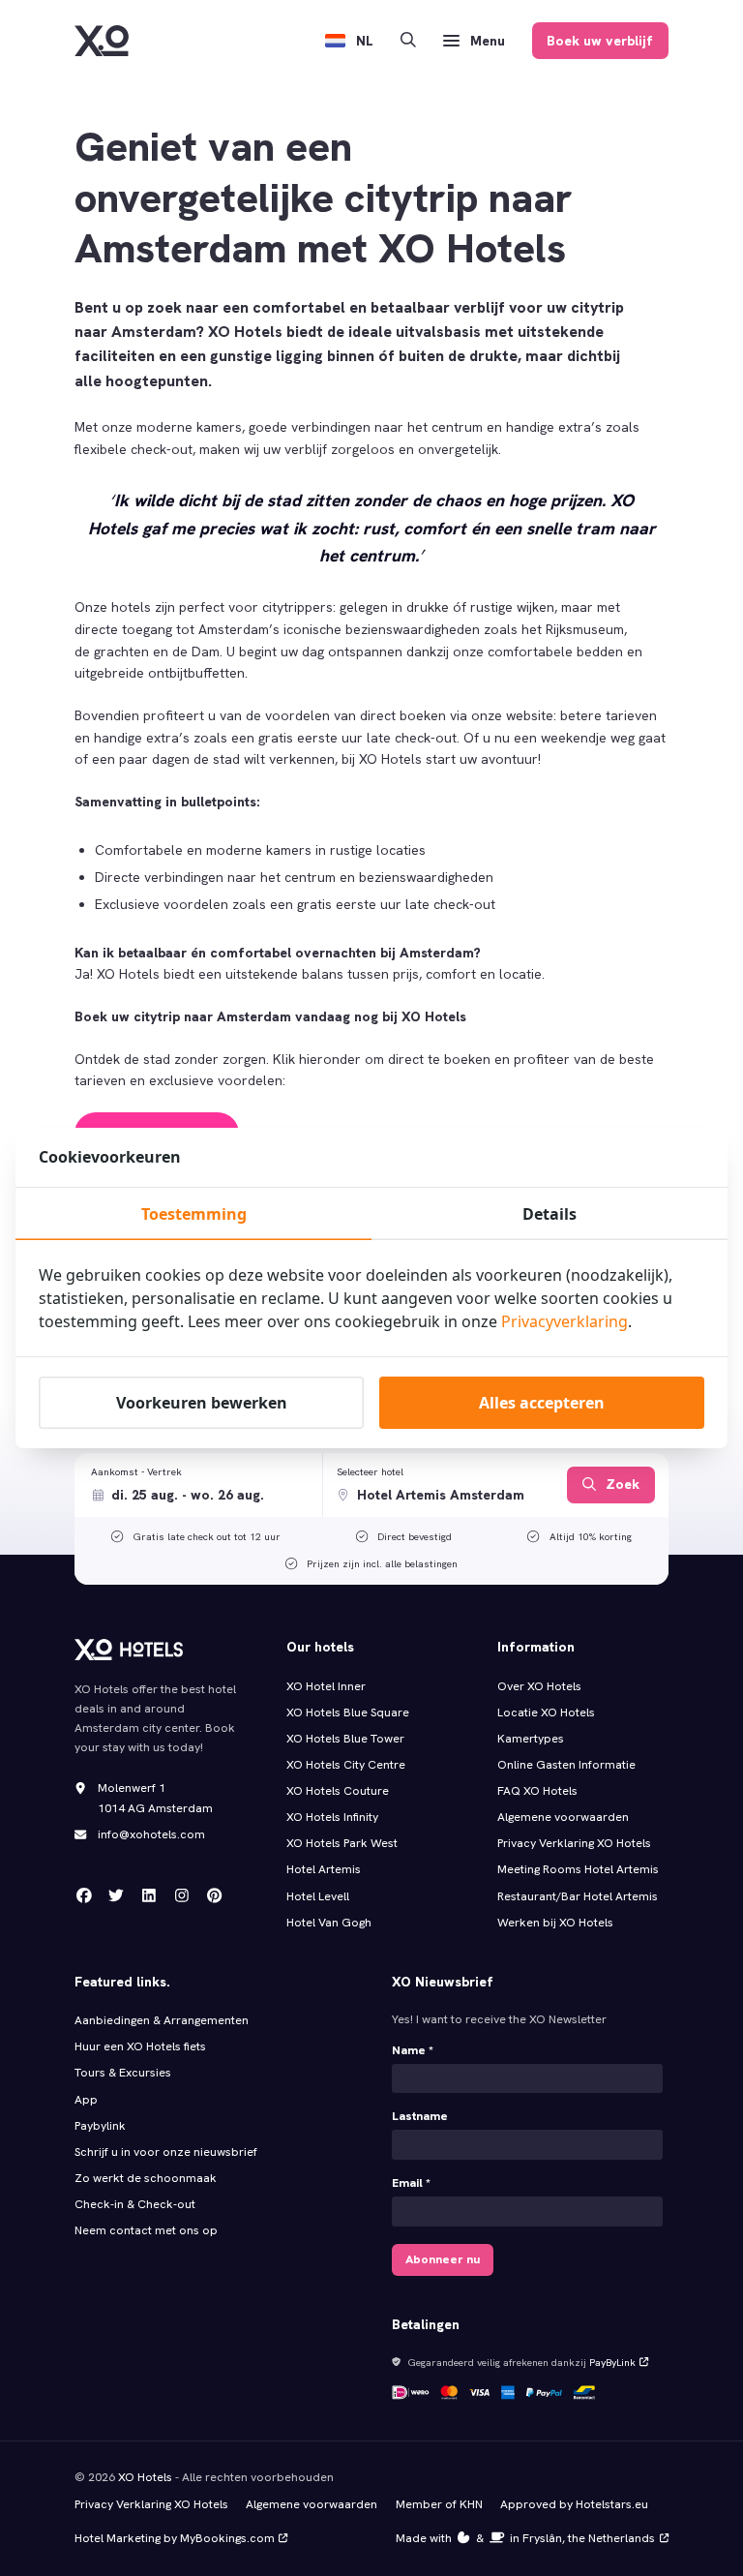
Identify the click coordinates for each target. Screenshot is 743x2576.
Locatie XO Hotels (546, 1712)
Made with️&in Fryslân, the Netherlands (525, 2538)
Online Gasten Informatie (566, 1765)
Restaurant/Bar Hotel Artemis (578, 1896)
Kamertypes (531, 1739)
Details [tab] (550, 1214)
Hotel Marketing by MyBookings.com (175, 2538)
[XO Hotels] (102, 41)
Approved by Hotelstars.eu (574, 2504)
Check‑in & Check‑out (136, 2204)
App (86, 2100)
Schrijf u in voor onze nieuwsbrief (166, 2152)
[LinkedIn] (149, 1895)
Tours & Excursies (123, 2073)
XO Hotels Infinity (332, 1817)
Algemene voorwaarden (563, 1817)
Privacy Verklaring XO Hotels (574, 1843)
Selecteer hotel (370, 1471)
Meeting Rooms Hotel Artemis (578, 1869)
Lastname (420, 2116)
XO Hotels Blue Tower (345, 1739)
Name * (413, 2050)
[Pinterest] (215, 1895)
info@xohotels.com (151, 1834)
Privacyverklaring (565, 1321)
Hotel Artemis (324, 1869)
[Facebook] (84, 1895)
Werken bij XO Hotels (555, 1923)
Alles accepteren (542, 1403)
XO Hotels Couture (338, 1791)
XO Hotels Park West (342, 1843)
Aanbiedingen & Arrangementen (162, 2020)
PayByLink (612, 2362)
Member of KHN (439, 2504)
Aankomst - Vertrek (136, 1471)
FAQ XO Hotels (537, 1791)
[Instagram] (182, 1895)
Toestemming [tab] (194, 1214)
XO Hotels (145, 2477)
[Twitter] (116, 1895)
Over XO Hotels (539, 1686)
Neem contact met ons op (146, 2230)
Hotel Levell (318, 1896)
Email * (411, 2183)
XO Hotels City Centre (346, 1765)
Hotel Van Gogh (329, 1923)
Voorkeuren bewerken (202, 1403)
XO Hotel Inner (326, 1686)
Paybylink (100, 2126)
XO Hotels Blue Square (348, 1712)
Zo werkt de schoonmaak (146, 2178)
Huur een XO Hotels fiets (140, 2046)
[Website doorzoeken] (408, 41)
